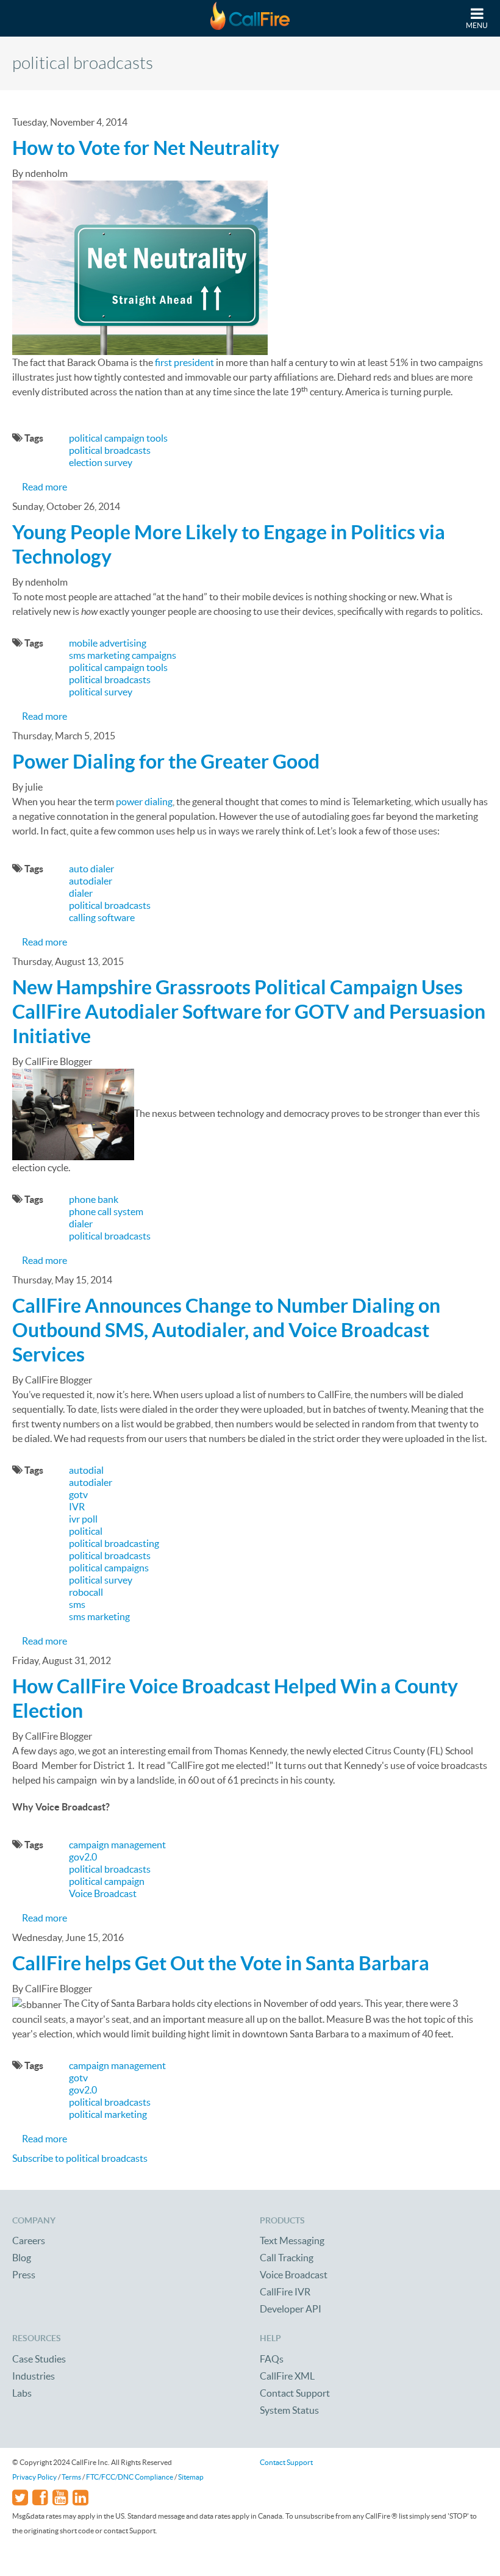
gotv (78, 1494)
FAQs (272, 2359)
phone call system (106, 1211)
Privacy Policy (34, 2477)
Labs (22, 2393)
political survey (101, 692)
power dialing (144, 802)
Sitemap (191, 2477)
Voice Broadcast (103, 1893)
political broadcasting (114, 1543)
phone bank (94, 1199)
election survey (101, 462)
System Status (289, 2410)
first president (184, 362)
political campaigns (109, 1568)
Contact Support (295, 2393)
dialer (81, 893)
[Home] (250, 18)
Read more (45, 487)
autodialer (91, 881)
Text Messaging (292, 2241)
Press (24, 2275)
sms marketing (99, 1616)
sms (77, 1604)
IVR (77, 1507)
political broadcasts (110, 450)
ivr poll (83, 1519)
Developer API (291, 2309)
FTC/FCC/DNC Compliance (130, 2477)
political (86, 1531)
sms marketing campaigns (123, 655)
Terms (71, 2477)
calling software (102, 917)
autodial (86, 1470)
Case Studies (39, 2359)
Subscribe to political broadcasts (80, 2158)
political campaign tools (118, 438)
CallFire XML (287, 2376)
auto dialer (91, 869)
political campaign (107, 1881)
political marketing (108, 2114)
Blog (22, 2258)
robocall (86, 1592)
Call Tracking (287, 2258)
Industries (34, 2376)
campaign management (117, 1845)
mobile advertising (108, 643)
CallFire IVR (285, 2292)
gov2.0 (83, 1857)
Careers (29, 2241)
